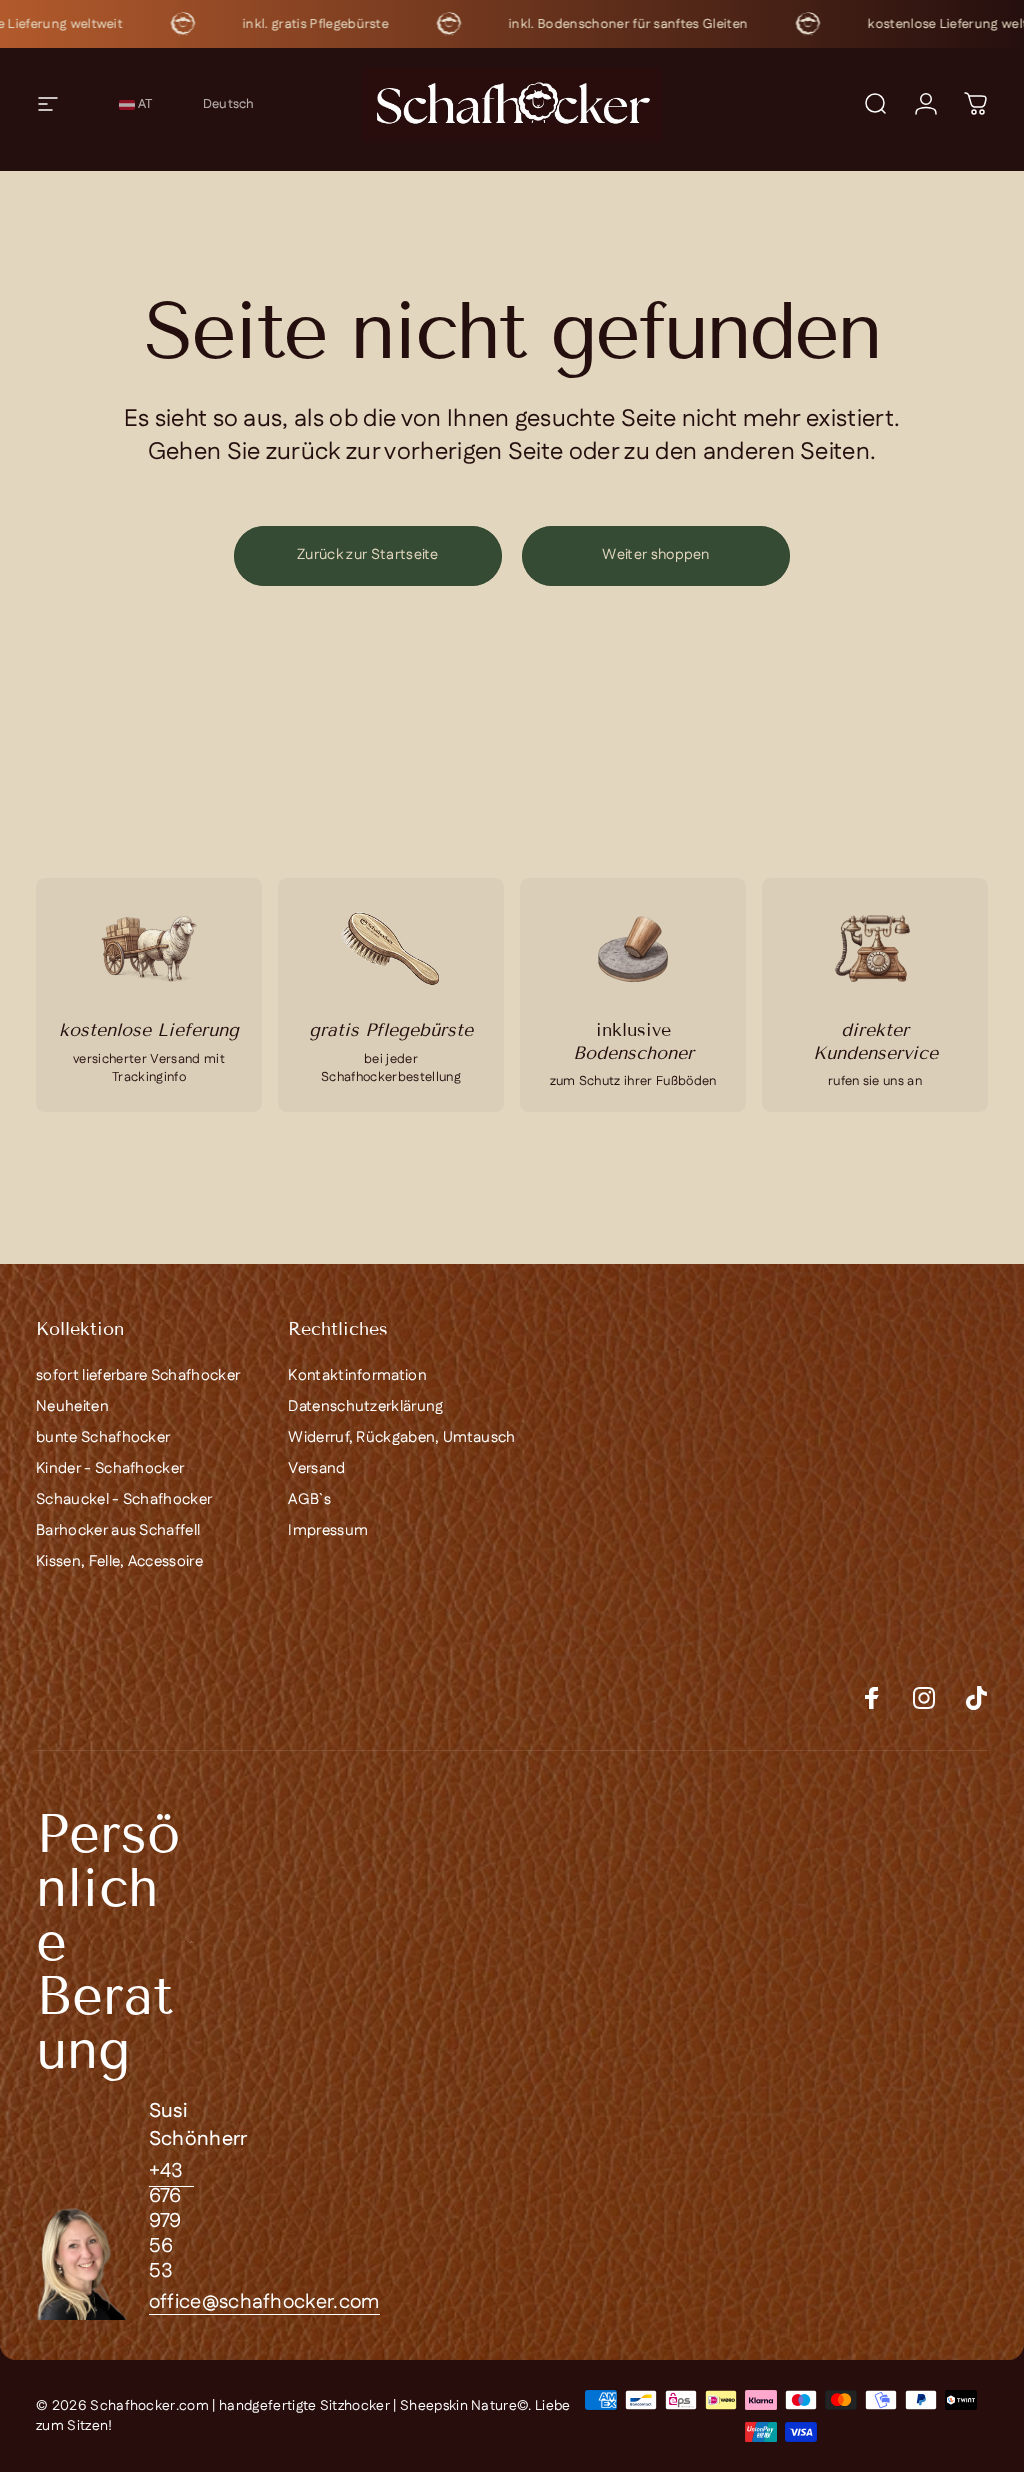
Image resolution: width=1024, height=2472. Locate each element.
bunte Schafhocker (103, 1437)
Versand (316, 1468)
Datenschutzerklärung (365, 1406)
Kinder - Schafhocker (110, 1468)
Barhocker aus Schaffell (118, 1530)
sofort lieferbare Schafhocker (138, 1375)
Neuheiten (72, 1406)
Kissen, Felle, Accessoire (119, 1561)
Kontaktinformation (357, 1375)
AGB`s (309, 1499)
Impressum (328, 1530)
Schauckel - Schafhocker (124, 1499)
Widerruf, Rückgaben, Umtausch (401, 1437)
